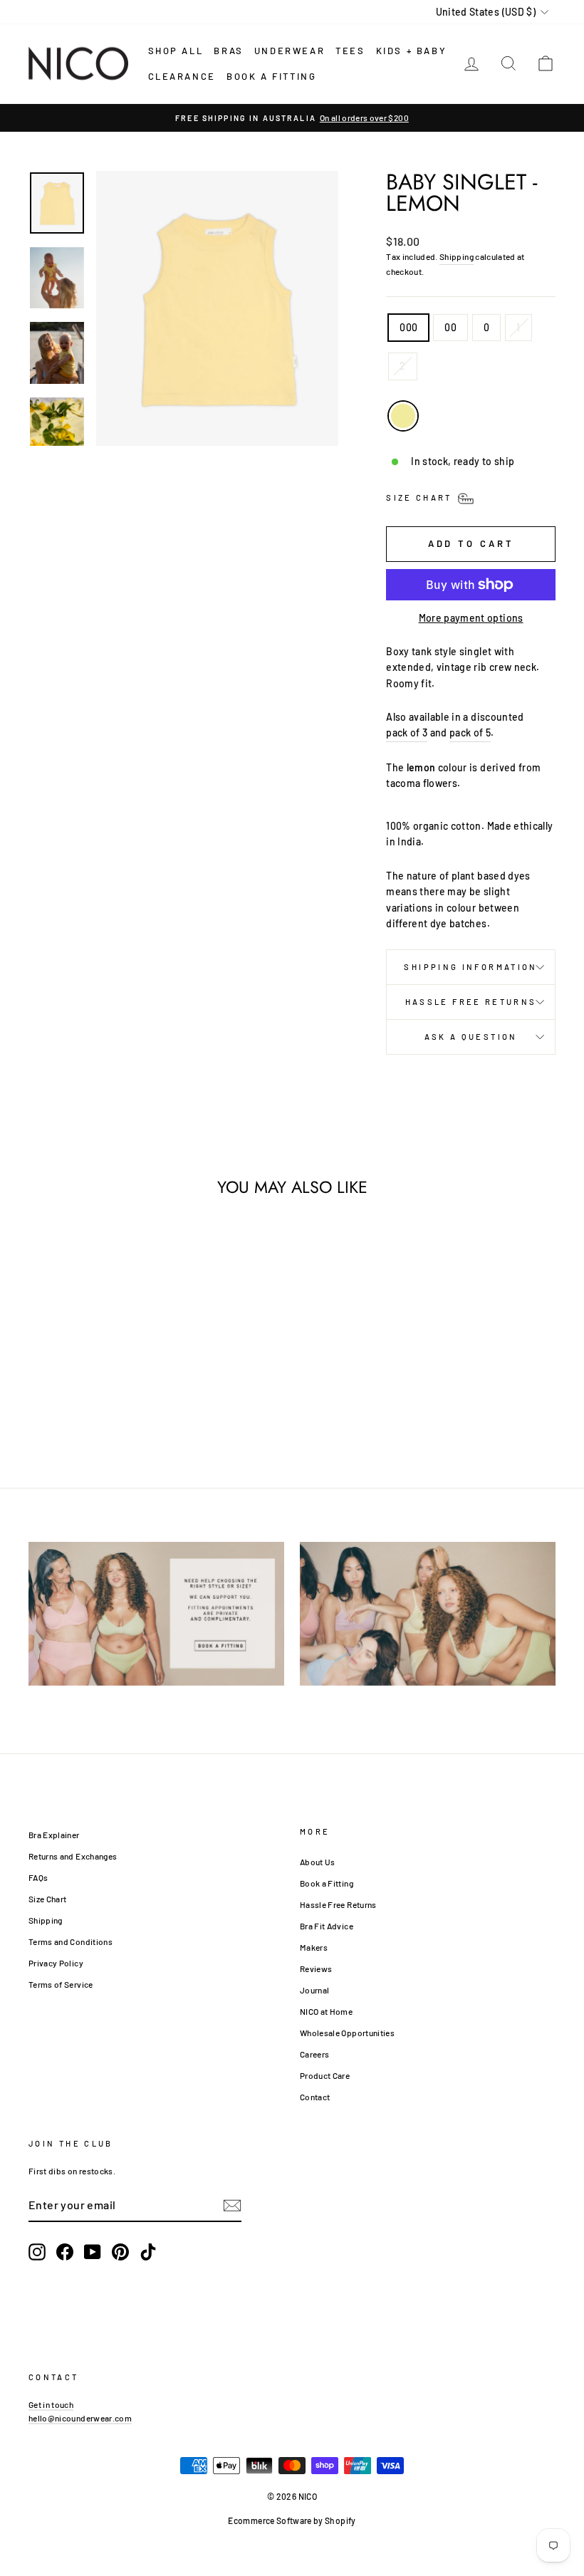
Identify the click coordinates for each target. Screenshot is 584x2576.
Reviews (316, 1968)
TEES (350, 51)
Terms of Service (61, 1984)
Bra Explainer (54, 1835)
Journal (314, 1990)
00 (450, 327)
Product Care (325, 2075)
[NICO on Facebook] (65, 2252)
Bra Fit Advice (327, 1926)
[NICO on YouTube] (93, 2252)
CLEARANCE (182, 76)
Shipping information (470, 967)
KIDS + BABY (412, 51)
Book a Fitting (327, 1883)
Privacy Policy (56, 1963)
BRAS (228, 51)
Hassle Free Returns (471, 1002)
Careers (314, 2054)
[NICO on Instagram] (37, 2252)
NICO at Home (326, 2011)
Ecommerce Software (270, 2520)
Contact (315, 2097)
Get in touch (51, 2404)
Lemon (403, 416)
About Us (318, 1862)
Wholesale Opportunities (347, 2033)
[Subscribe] (232, 2205)
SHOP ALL (176, 51)
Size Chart (48, 1899)
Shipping (457, 256)
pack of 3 (407, 732)
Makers (314, 1947)
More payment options (471, 618)
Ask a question (471, 1037)
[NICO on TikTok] (148, 2252)
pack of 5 (470, 732)
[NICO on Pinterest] (120, 2252)
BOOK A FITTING (271, 76)
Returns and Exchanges (73, 1856)
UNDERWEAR (290, 51)
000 (408, 327)
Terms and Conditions (71, 1941)
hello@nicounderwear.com (80, 2418)
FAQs (38, 1877)
